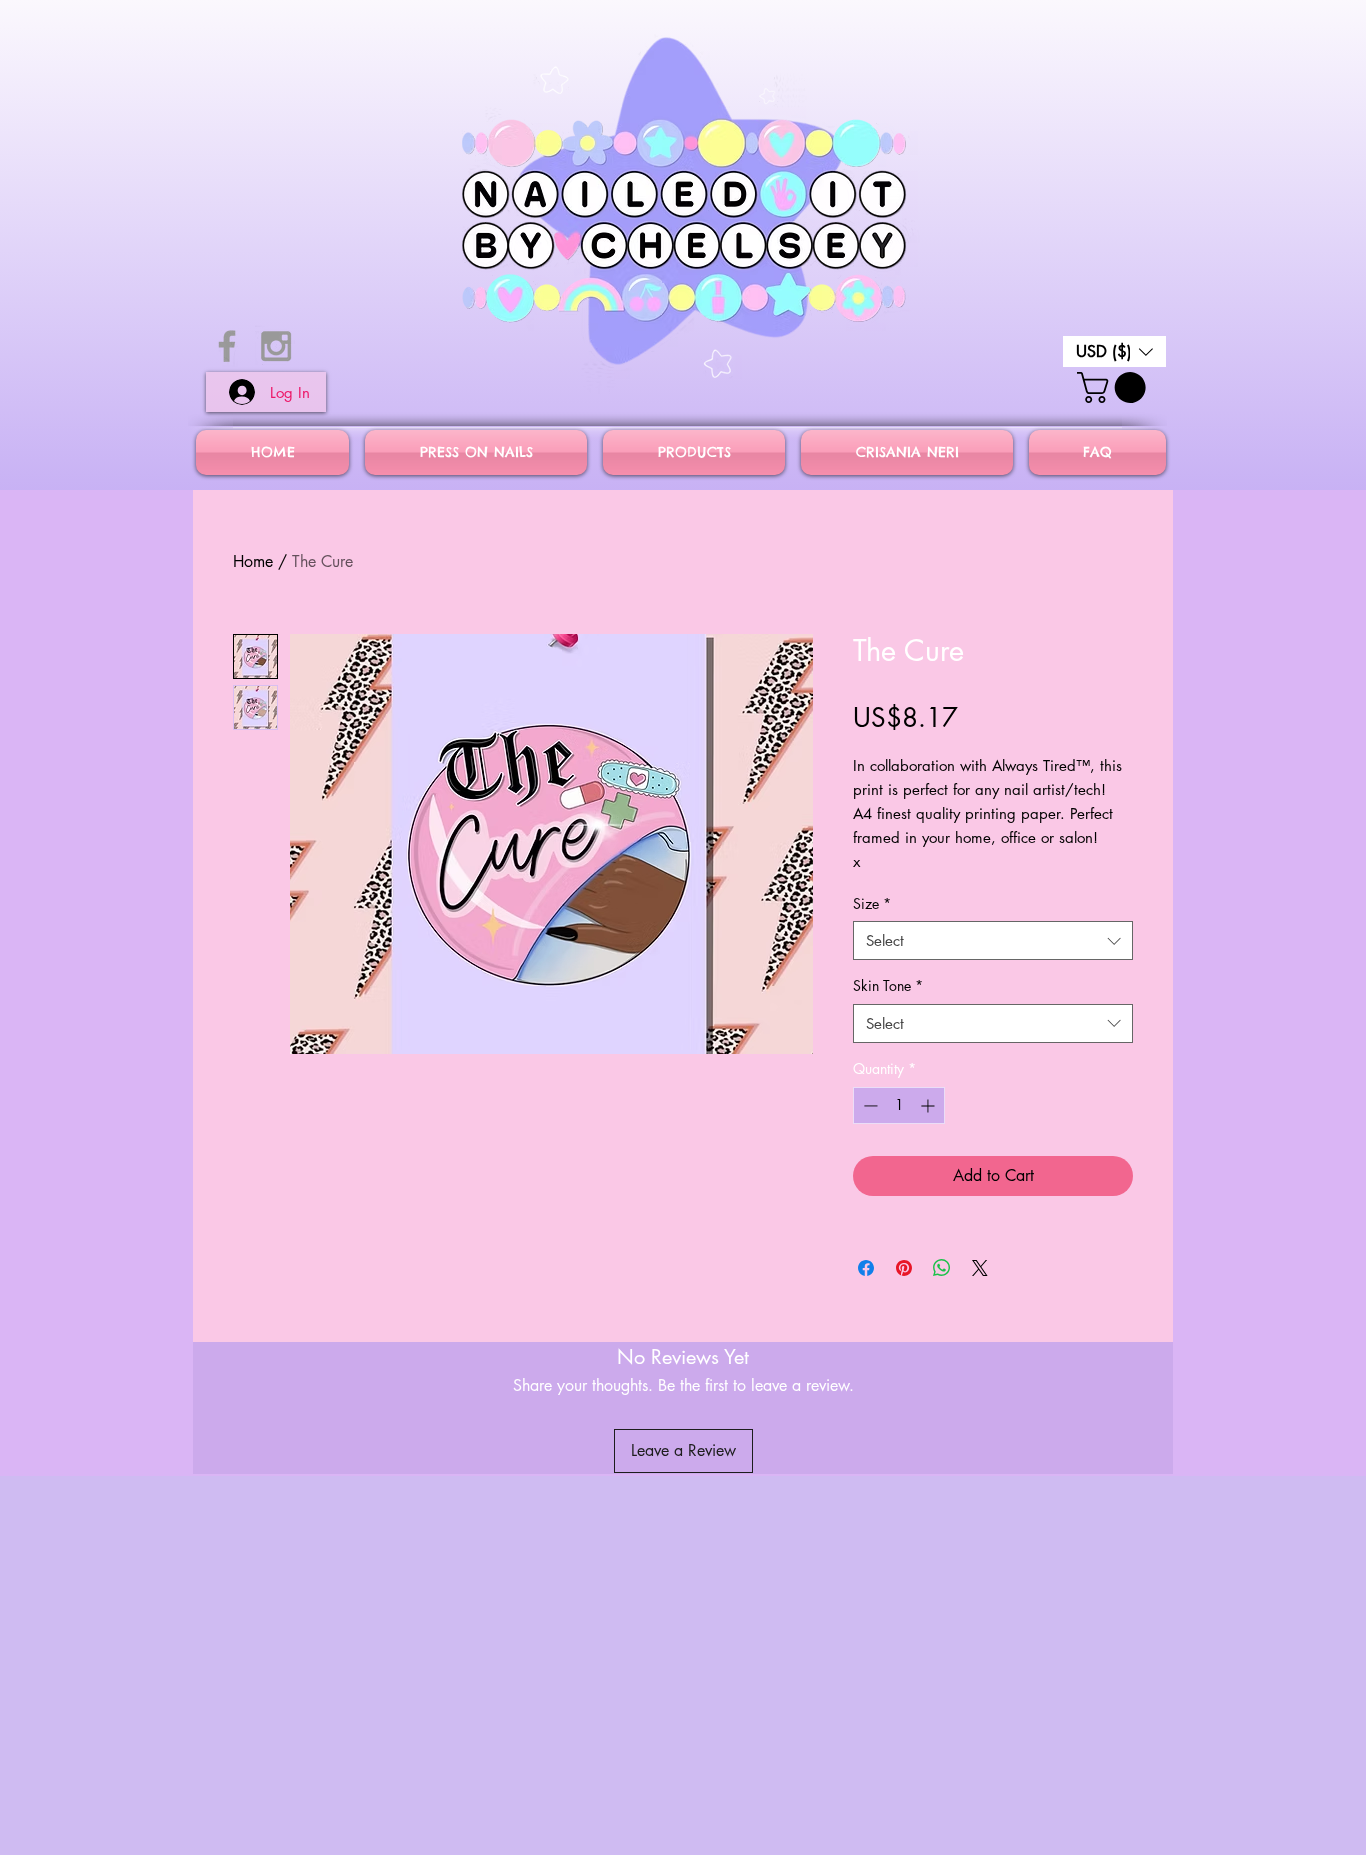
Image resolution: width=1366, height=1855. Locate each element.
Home (253, 561)
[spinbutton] (899, 1105)
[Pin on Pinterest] (904, 1268)
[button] (1114, 351)
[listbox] (1114, 351)
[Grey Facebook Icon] (227, 346)
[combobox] (993, 940)
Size (872, 903)
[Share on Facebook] (866, 1268)
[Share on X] (980, 1268)
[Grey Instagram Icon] (276, 346)
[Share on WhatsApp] (942, 1268)
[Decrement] (868, 1105)
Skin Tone (888, 985)
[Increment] (929, 1105)
